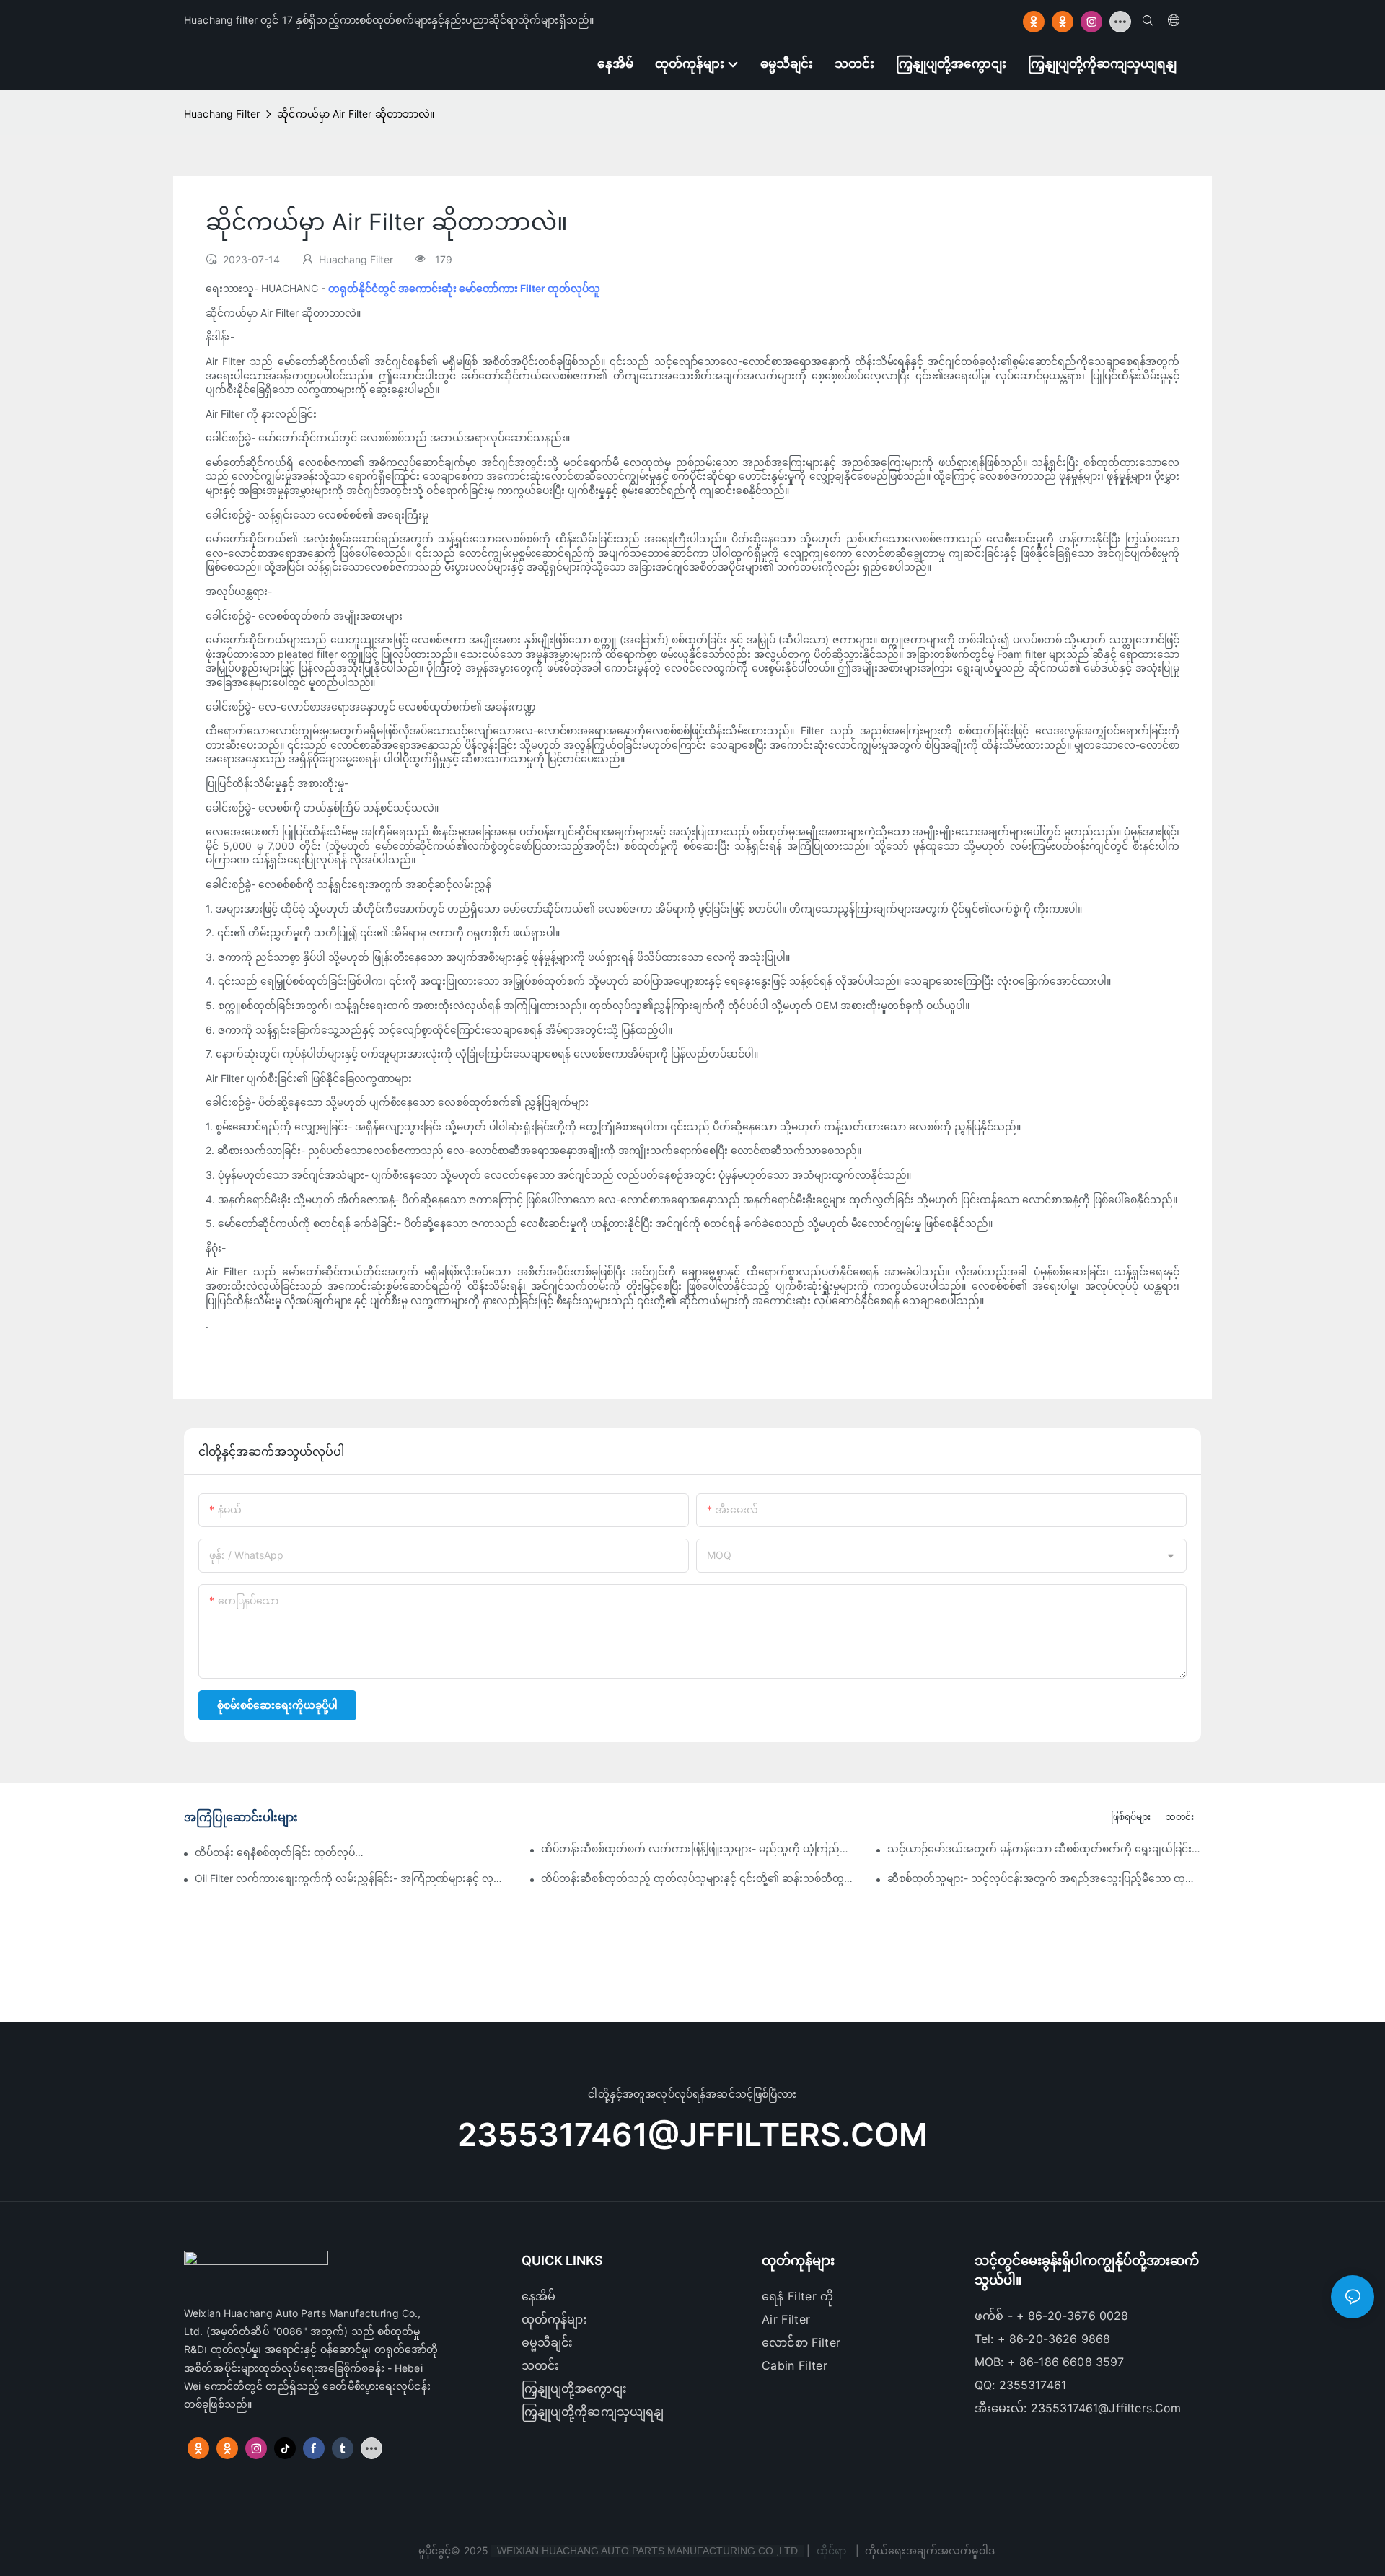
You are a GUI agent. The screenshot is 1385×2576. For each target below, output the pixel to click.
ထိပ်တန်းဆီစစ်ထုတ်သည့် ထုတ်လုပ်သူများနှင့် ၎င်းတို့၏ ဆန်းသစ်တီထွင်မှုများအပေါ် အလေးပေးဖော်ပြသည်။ (698, 1878)
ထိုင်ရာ (832, 2550)
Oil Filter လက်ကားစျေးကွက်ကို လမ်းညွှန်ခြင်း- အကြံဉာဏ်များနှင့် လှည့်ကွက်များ (352, 1878)
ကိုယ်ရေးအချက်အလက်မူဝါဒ (930, 2550)
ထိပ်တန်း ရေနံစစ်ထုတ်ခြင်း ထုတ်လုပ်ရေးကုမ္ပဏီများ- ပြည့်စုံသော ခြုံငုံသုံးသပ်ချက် (281, 1852)
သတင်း (1180, 1817)
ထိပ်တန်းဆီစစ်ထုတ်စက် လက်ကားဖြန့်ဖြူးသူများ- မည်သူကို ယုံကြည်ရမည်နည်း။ (698, 1849)
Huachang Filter (222, 114)
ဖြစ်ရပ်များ (1131, 1817)
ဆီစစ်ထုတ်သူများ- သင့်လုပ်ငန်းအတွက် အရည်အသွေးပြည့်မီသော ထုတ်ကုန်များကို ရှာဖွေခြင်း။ (1044, 1878)
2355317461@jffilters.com (692, 2135)
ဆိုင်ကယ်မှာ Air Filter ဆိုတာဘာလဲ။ (356, 114)
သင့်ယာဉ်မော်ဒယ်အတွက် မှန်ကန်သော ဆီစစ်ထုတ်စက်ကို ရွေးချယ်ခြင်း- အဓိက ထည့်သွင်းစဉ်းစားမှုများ (1044, 1849)
